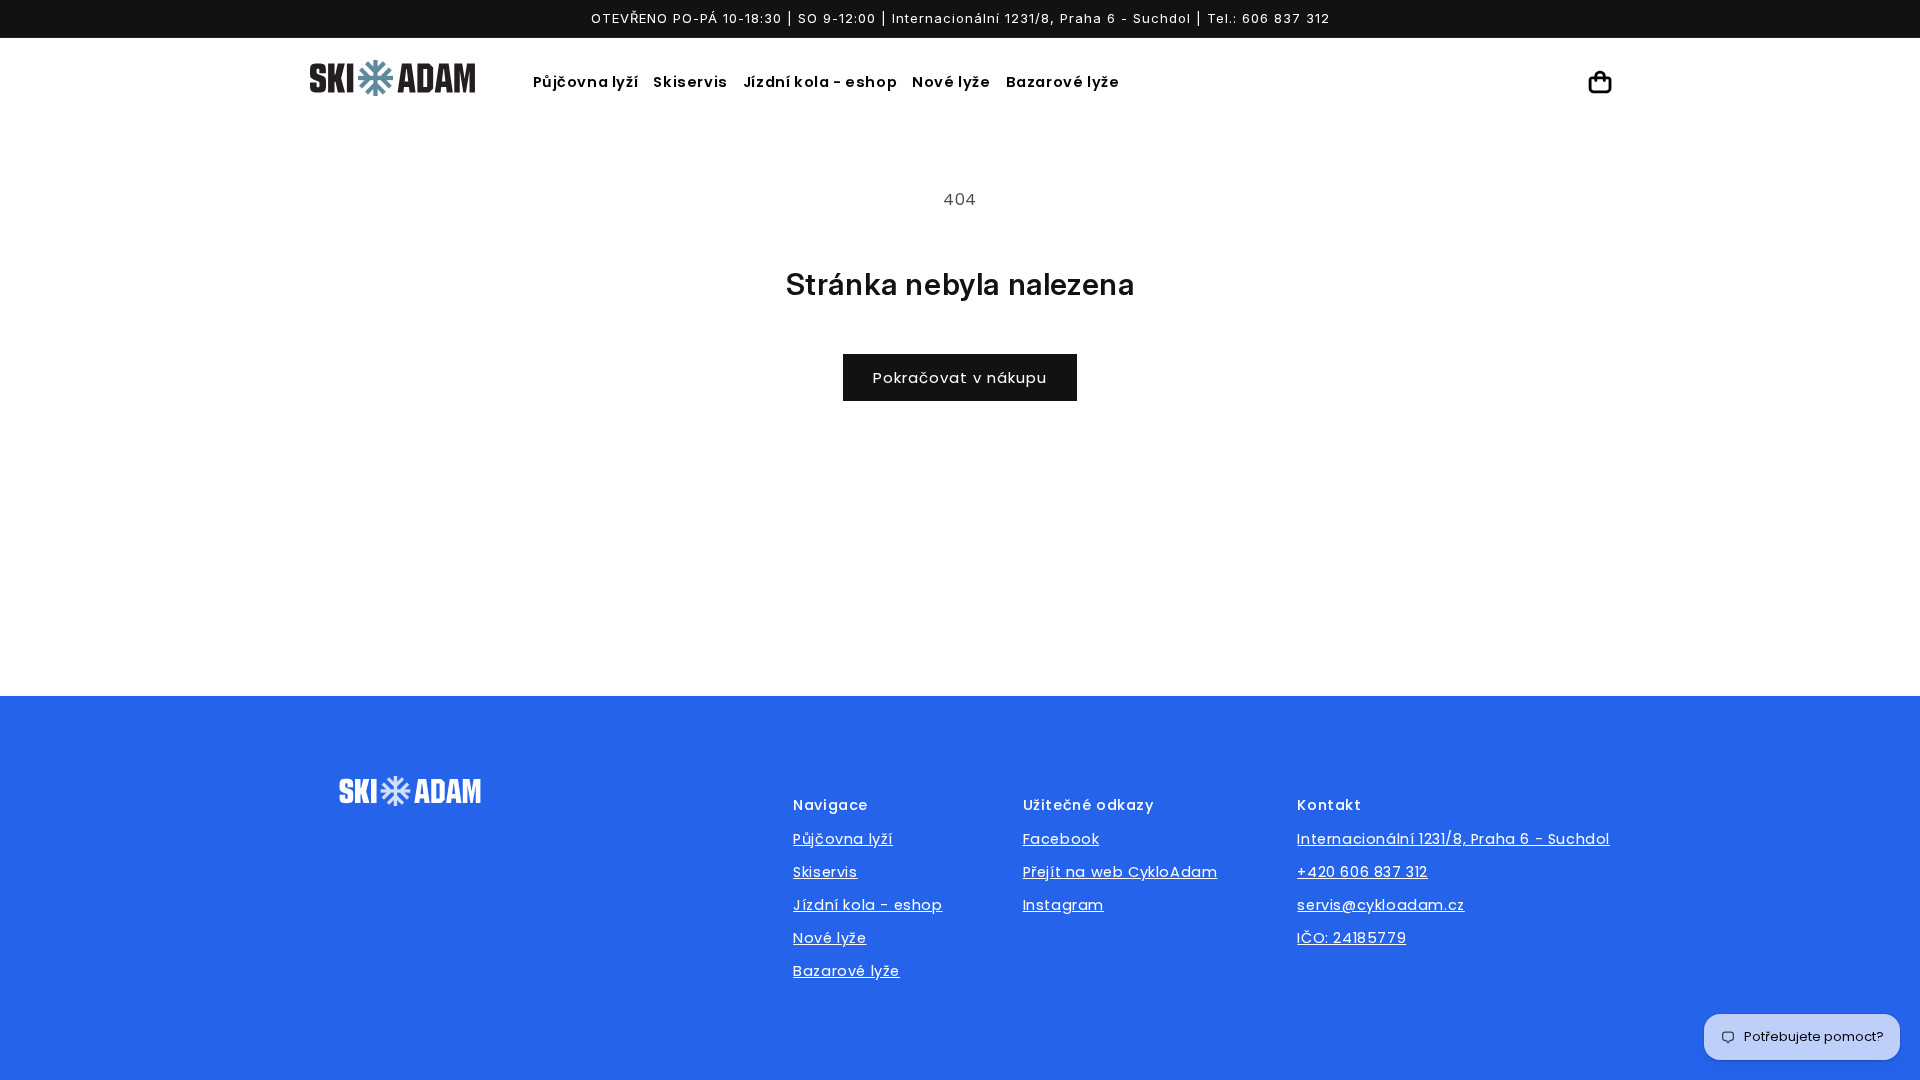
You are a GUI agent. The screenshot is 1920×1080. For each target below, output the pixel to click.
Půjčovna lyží (586, 82)
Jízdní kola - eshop (820, 82)
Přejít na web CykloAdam (1120, 872)
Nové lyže (951, 82)
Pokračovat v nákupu (960, 377)
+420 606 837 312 (1362, 872)
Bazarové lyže (1063, 82)
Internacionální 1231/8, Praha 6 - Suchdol (1453, 839)
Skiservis (690, 82)
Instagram (1063, 905)
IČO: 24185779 (1351, 938)
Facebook (1061, 839)
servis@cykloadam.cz (1380, 905)
